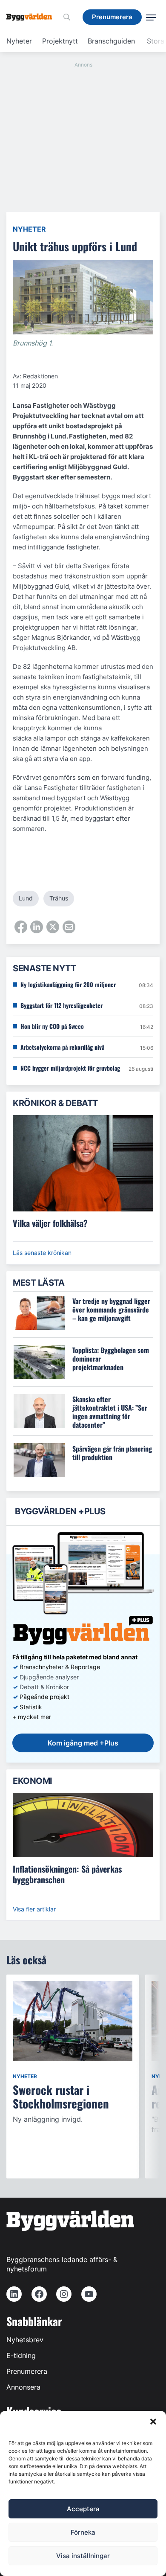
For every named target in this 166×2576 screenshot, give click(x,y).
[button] (153, 2422)
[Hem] (32, 17)
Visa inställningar (83, 2556)
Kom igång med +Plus (83, 1743)
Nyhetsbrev (25, 2340)
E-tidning (21, 2355)
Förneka (83, 2532)
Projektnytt (60, 41)
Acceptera (83, 2509)
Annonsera (23, 2387)
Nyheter (19, 41)
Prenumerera (27, 2371)
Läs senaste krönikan (42, 1253)
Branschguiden (111, 41)
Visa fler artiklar (34, 1909)
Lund (26, 898)
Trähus (59, 898)
